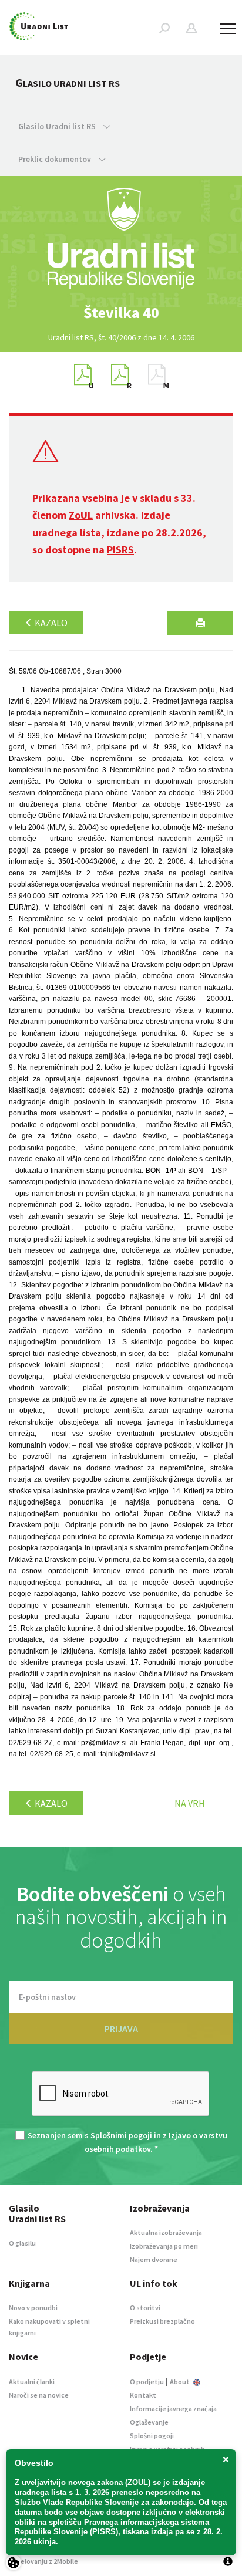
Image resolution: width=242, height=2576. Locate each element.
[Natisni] (200, 623)
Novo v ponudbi (33, 2308)
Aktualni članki (32, 2381)
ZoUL (81, 515)
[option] (121, 313)
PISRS (120, 550)
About (180, 2381)
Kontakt (143, 2395)
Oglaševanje (149, 2422)
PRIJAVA (121, 2029)
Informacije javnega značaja (173, 2408)
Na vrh (190, 1803)
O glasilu (22, 2243)
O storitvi (145, 2308)
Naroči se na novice (39, 2395)
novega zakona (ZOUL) (109, 2482)
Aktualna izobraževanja (166, 2232)
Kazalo (50, 623)
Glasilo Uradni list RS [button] (58, 126)
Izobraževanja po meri (164, 2246)
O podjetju (147, 2381)
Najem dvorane (154, 2259)
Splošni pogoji (152, 2435)
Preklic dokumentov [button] (56, 159)
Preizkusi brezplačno (162, 2321)
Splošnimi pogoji (121, 2135)
